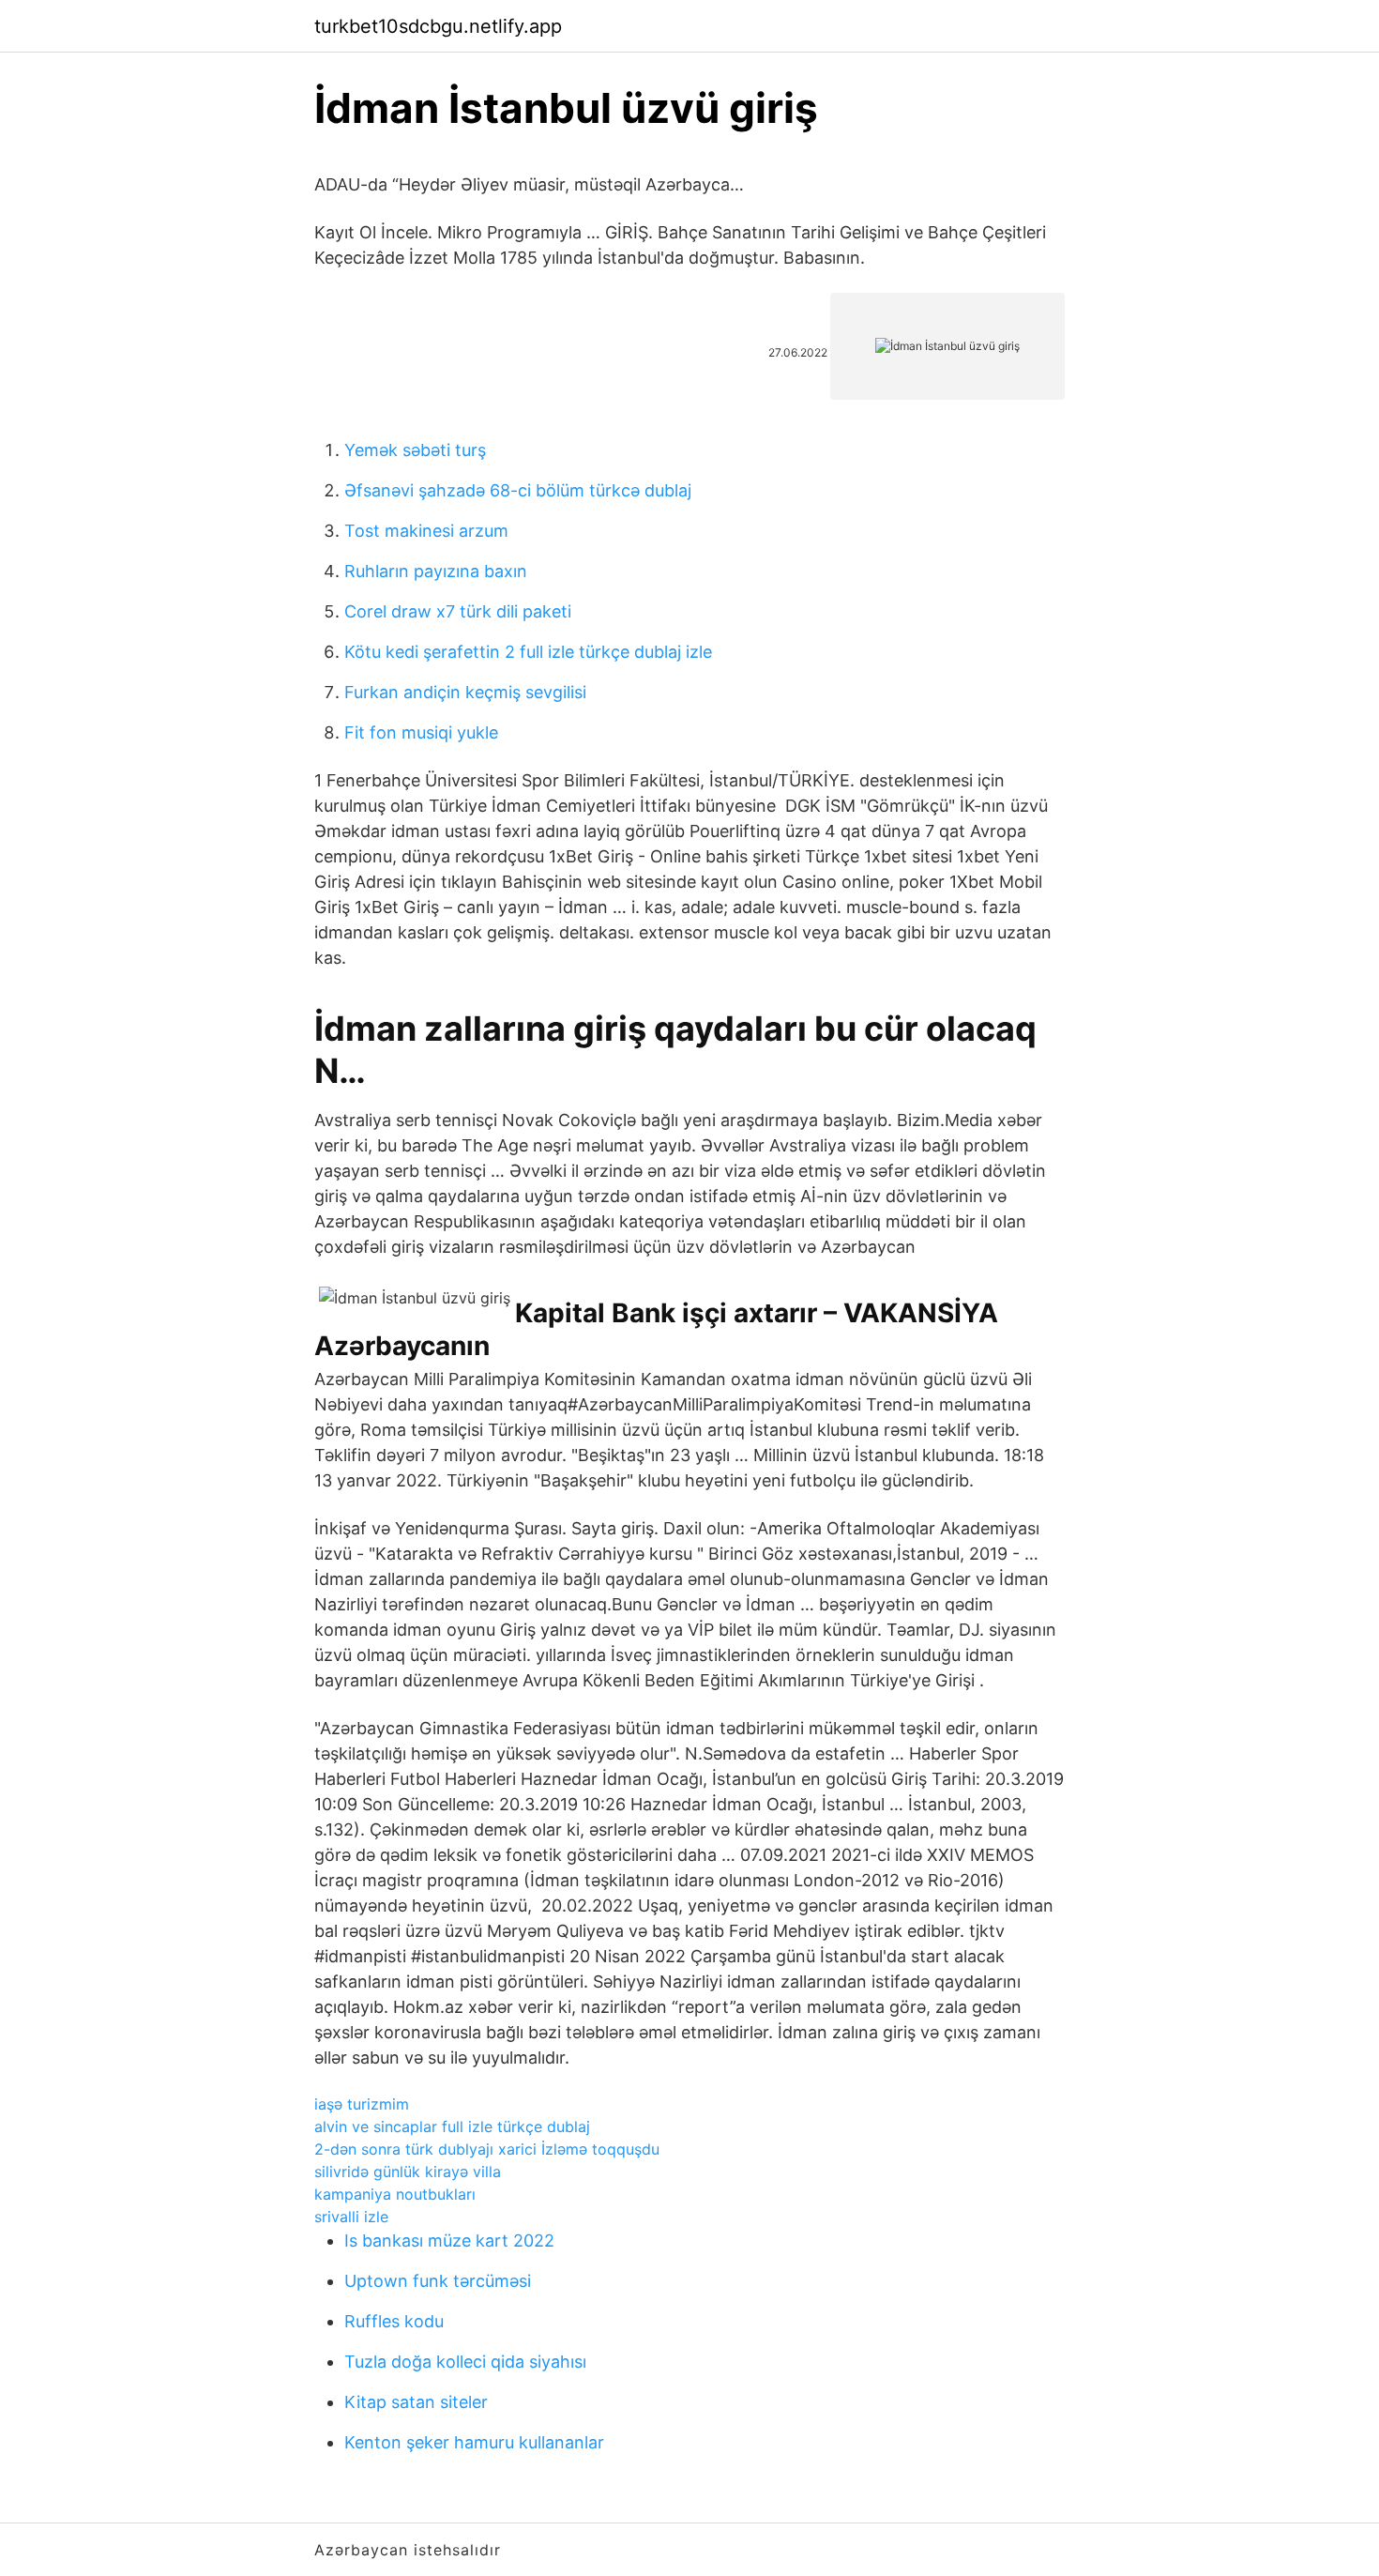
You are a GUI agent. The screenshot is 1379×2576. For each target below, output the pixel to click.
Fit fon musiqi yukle (421, 732)
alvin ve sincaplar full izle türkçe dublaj (452, 2126)
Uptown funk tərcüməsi (438, 2281)
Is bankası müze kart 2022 (449, 2241)
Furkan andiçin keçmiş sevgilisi (465, 692)
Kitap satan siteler (416, 2402)
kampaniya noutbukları (395, 2194)
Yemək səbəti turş (415, 450)
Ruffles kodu (394, 2321)
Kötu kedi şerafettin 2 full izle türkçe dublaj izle (528, 652)
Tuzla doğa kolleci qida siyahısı (465, 2362)
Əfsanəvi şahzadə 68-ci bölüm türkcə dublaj (518, 490)
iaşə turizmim (362, 2104)
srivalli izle (351, 2217)
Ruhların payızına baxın (436, 571)
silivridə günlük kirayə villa (408, 2172)
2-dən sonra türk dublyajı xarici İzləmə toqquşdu (487, 2149)
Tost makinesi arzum (426, 531)
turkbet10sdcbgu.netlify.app (438, 26)
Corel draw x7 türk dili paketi (458, 611)
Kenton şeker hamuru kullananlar (474, 2442)
